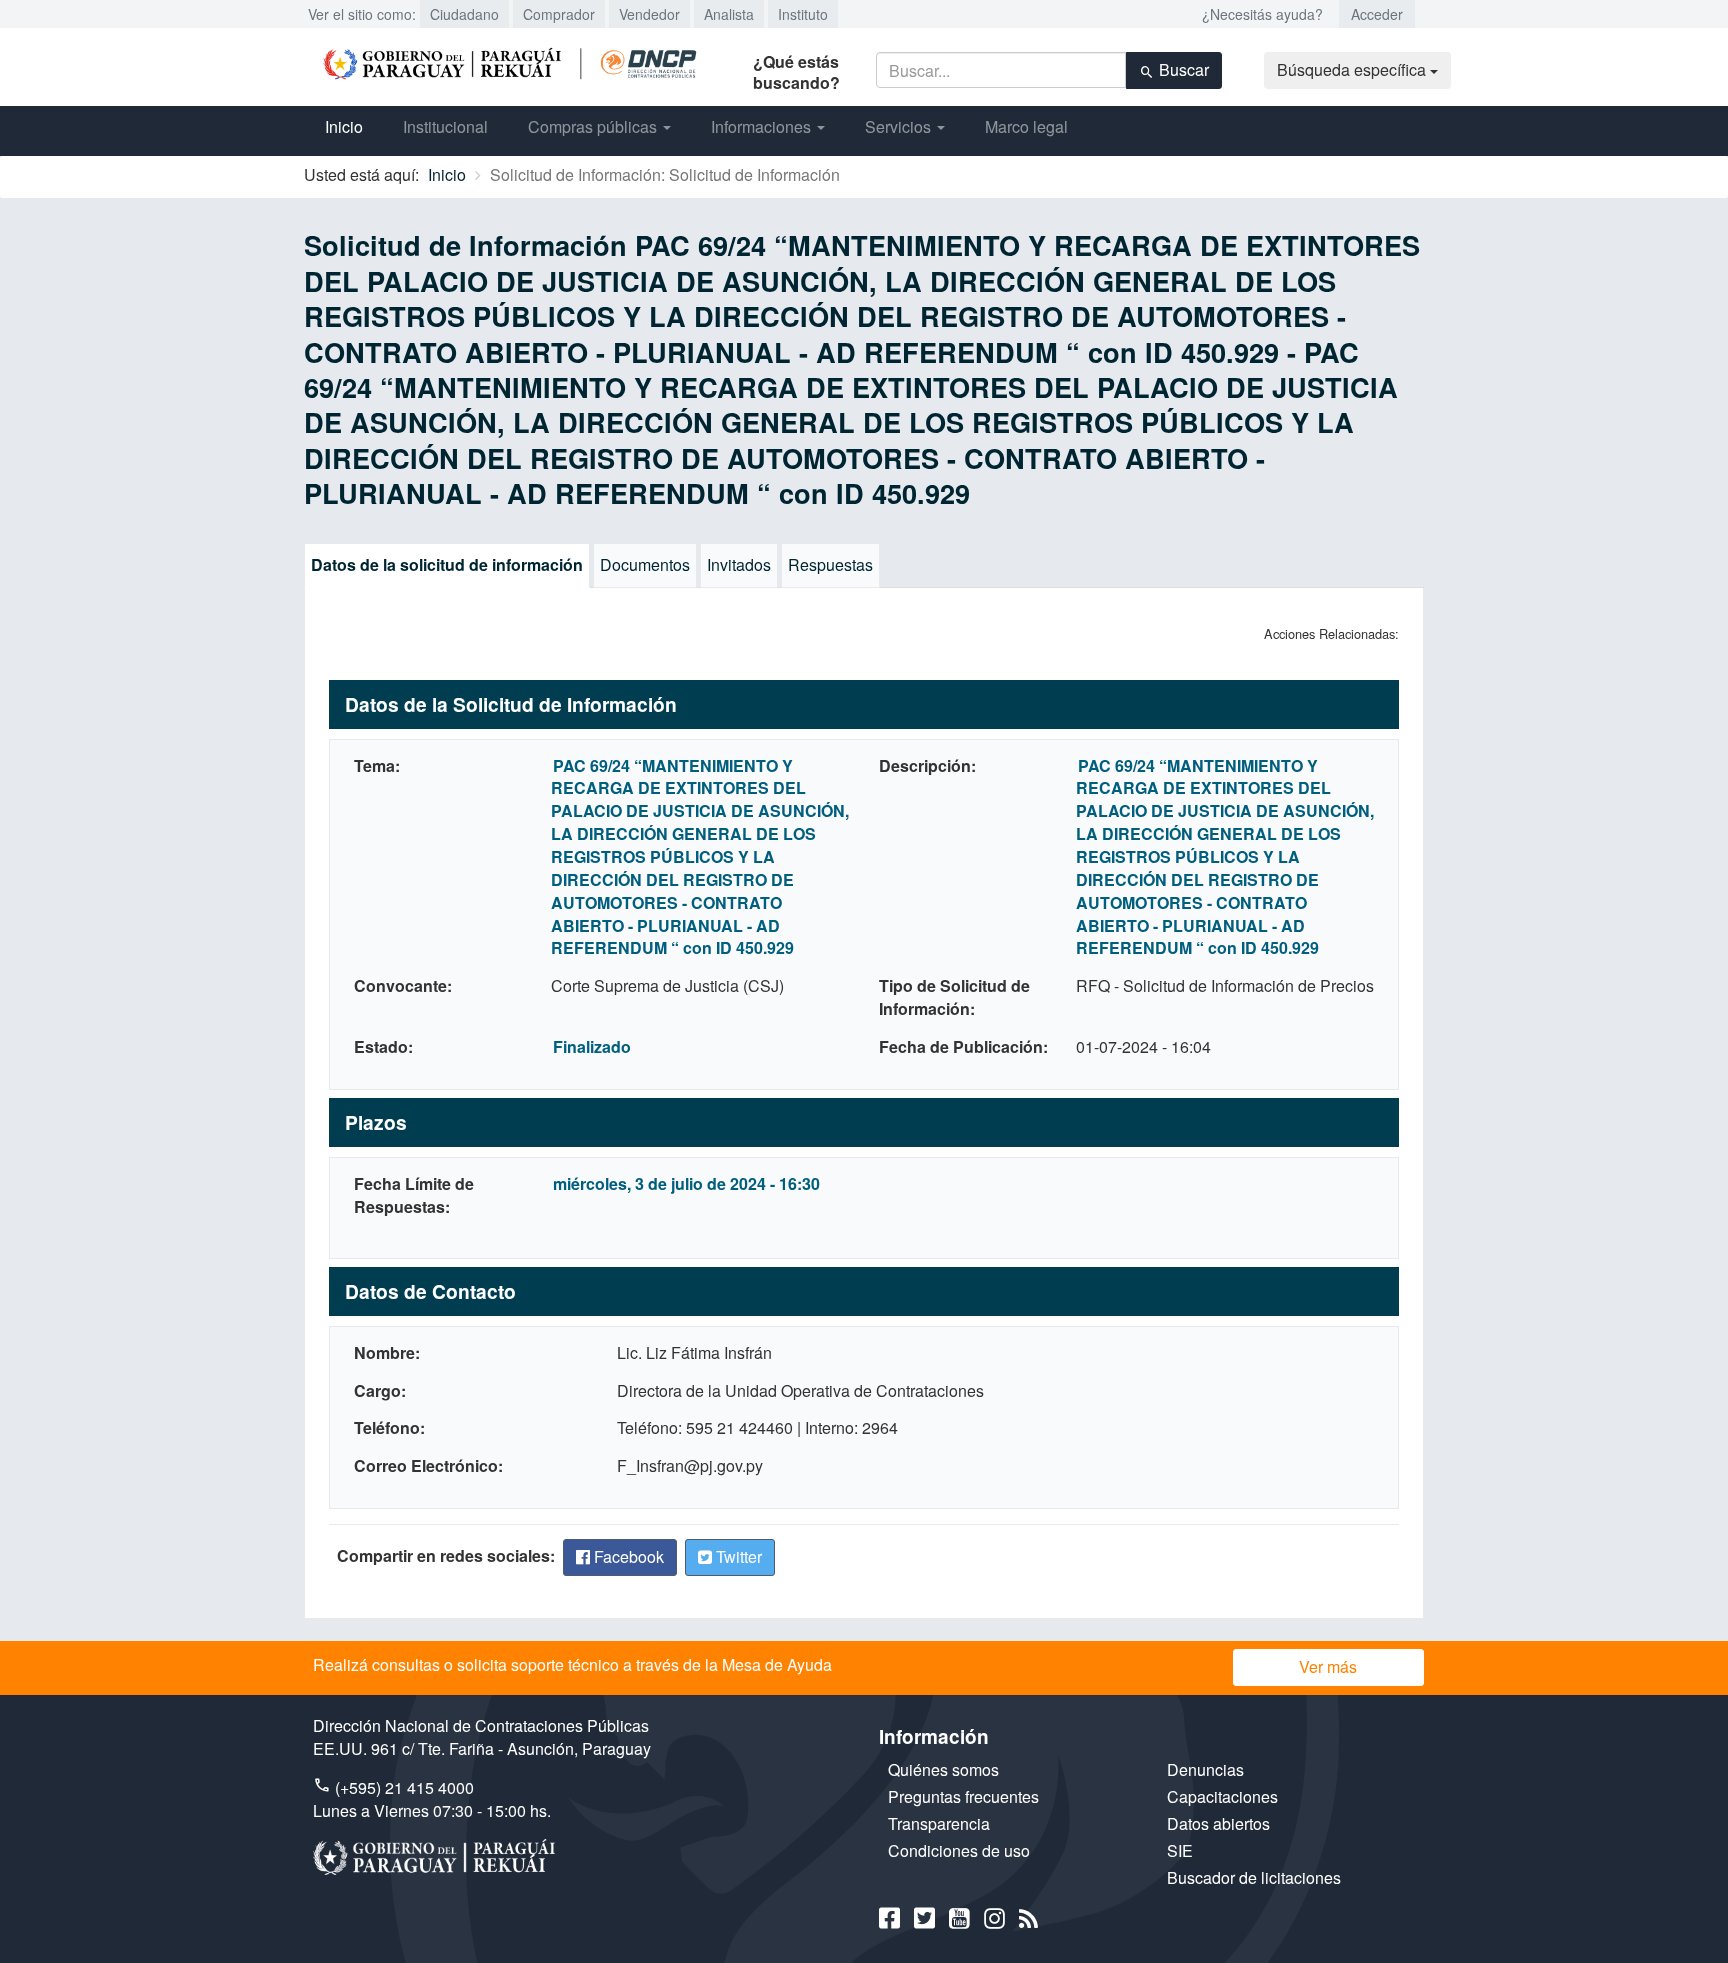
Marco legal (1026, 126)
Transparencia (939, 1823)
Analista (729, 14)
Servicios (900, 126)
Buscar (1182, 69)
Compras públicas (594, 126)
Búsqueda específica (1353, 69)
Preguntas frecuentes (963, 1796)
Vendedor (649, 14)
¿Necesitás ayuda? (1262, 14)
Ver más (1328, 1666)
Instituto (803, 14)
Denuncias (1205, 1769)
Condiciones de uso (959, 1850)
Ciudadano (464, 14)
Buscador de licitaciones (1254, 1877)
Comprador (559, 14)
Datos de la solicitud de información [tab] (447, 564)
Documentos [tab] (645, 564)
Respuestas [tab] (830, 564)
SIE (1180, 1850)
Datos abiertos (1218, 1823)
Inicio (344, 126)
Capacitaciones (1222, 1796)
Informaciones (763, 126)
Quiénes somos (943, 1769)
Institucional (445, 126)
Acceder (1377, 14)
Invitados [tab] (739, 564)
